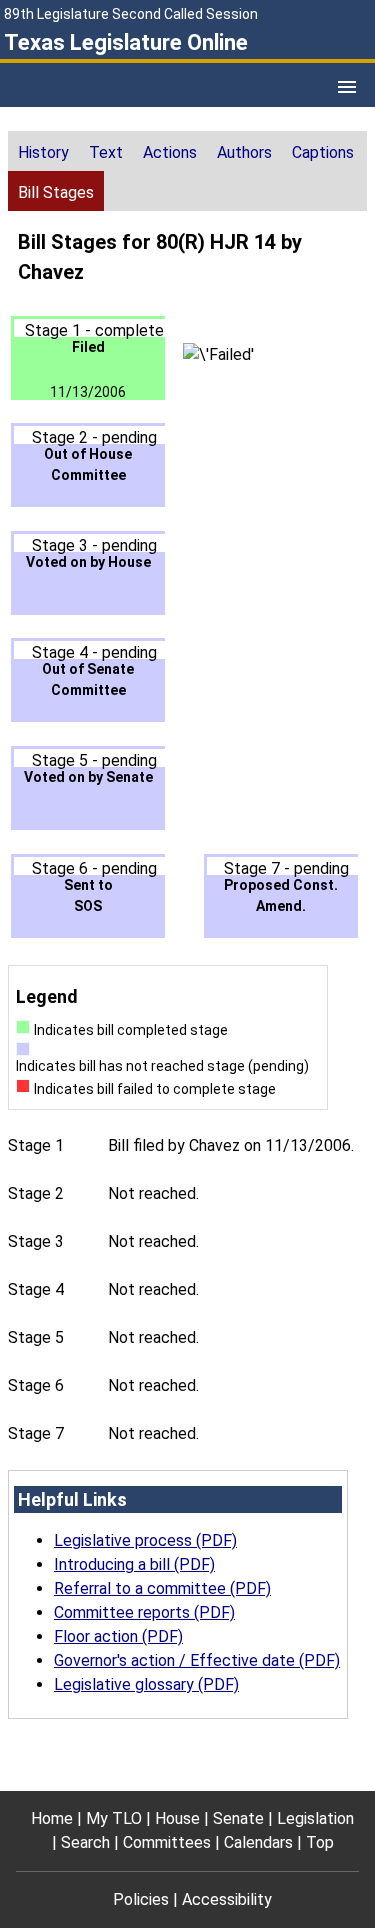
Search (85, 1842)
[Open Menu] (347, 87)
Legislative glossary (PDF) (146, 1684)
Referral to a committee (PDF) (162, 1588)
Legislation (315, 1818)
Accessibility (227, 1899)
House (177, 1818)
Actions (170, 152)
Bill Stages (56, 192)
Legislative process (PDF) (145, 1540)
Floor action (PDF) (118, 1636)
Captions (323, 152)
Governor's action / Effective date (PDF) (197, 1660)
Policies (141, 1899)
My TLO (114, 1818)
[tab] (43, 151)
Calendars (258, 1842)
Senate (238, 1818)
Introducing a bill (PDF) (134, 1564)
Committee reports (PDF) (144, 1612)
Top (320, 1842)
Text (106, 152)
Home (52, 1818)
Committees (167, 1842)
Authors (244, 152)
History (43, 152)
